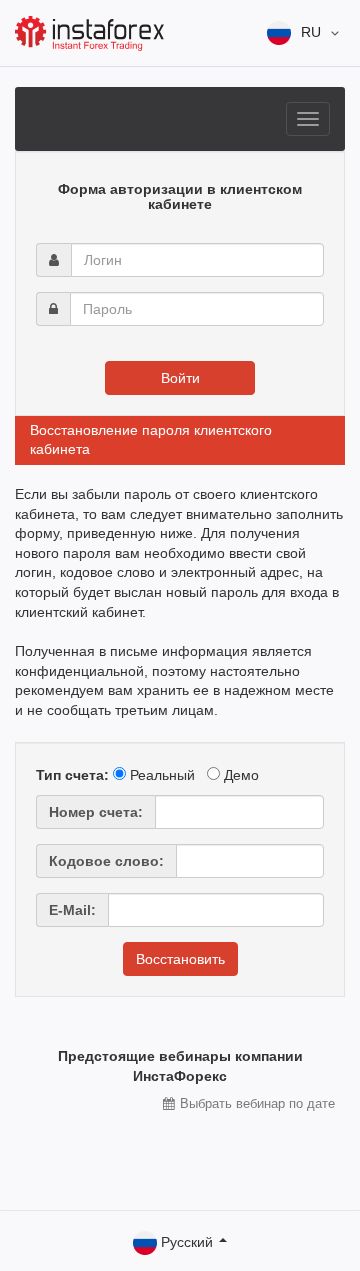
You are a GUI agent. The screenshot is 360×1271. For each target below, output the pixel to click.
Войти (180, 378)
